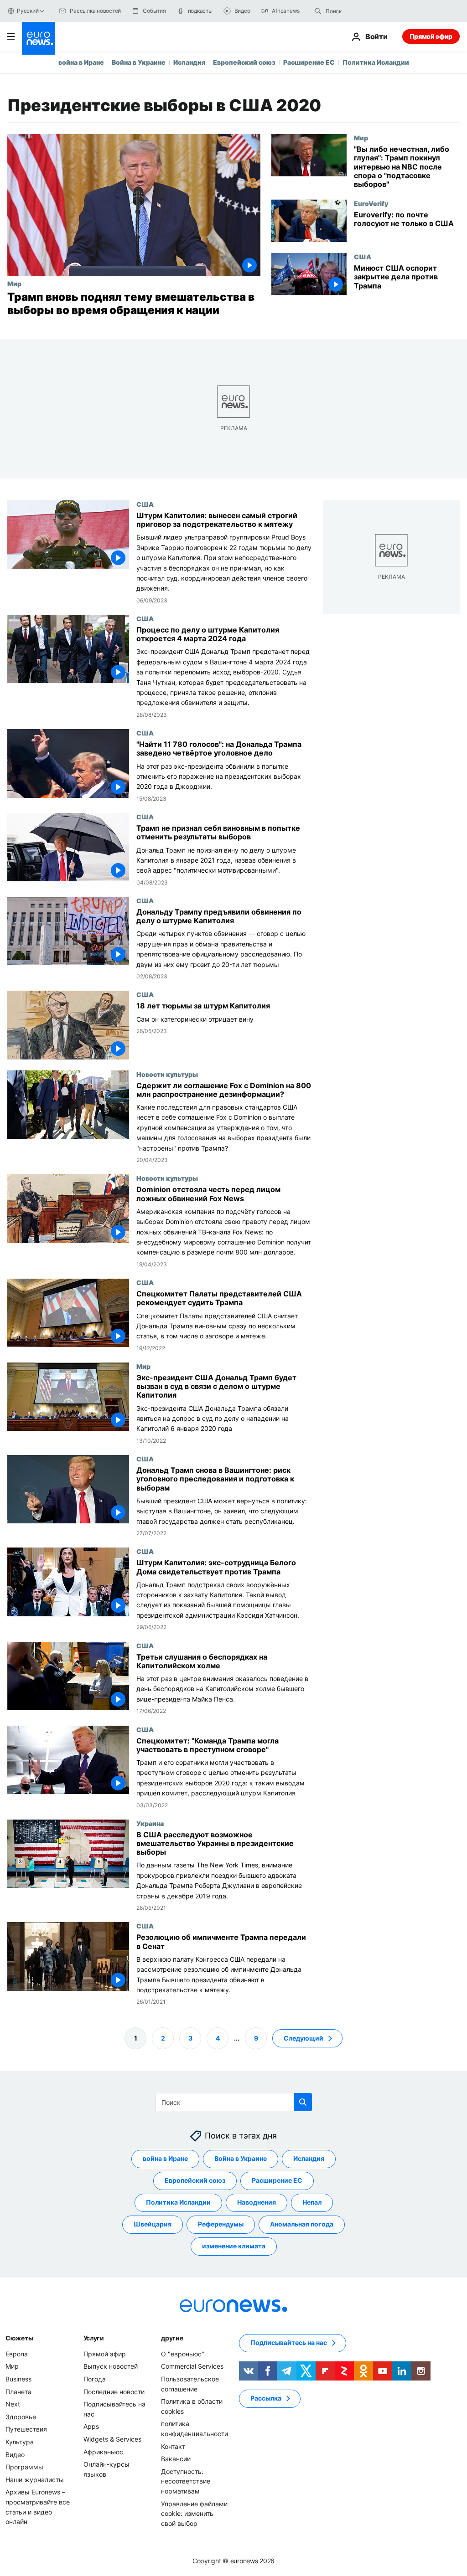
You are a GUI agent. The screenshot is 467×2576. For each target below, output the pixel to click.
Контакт (173, 2446)
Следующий (304, 2038)
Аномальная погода (302, 2224)
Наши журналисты (35, 2479)
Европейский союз (244, 62)
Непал (312, 2202)
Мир (14, 283)
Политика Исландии (376, 62)
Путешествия (26, 2429)
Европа (17, 2353)
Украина (150, 1823)
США (363, 257)
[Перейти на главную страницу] (38, 38)
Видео (15, 2454)
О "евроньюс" (183, 2353)
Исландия (189, 62)
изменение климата (234, 2246)
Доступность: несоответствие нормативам (186, 2481)
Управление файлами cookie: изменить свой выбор (194, 2513)
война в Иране (81, 62)
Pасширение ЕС (309, 62)
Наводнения (257, 2202)
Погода (95, 2379)
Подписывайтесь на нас (289, 2342)
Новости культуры (167, 1074)
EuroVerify (371, 203)
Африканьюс (103, 2451)
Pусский (28, 11)
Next (13, 2404)
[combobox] (364, 11)
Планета (18, 2391)
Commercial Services (192, 2366)
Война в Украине (139, 62)
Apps (91, 2426)
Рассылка (266, 2398)
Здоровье (21, 2416)
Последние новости (114, 2391)
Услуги (94, 2337)
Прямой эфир (431, 36)
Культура (20, 2441)
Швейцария (153, 2224)
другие (172, 2337)
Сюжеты (19, 2337)
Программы (24, 2467)
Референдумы (221, 2224)
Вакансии (176, 2459)
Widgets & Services (112, 2439)
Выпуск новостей (111, 2366)
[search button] (318, 11)
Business (18, 2379)
